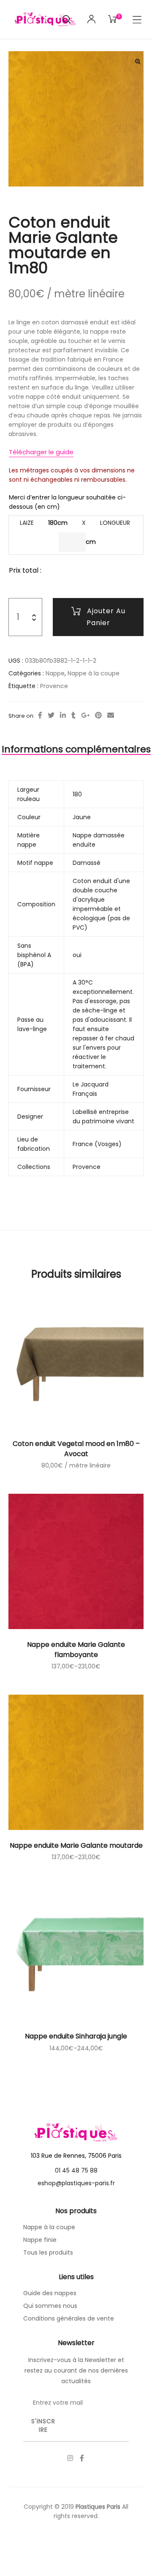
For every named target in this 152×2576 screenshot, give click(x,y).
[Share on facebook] (40, 716)
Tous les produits (48, 2252)
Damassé (87, 863)
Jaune (82, 817)
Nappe (55, 673)
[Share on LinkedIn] (63, 716)
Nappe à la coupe (94, 673)
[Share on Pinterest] (98, 716)
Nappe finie (40, 2240)
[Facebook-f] (82, 2458)
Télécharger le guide (41, 452)
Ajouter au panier (106, 617)
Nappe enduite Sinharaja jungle (76, 2036)
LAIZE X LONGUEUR (75, 523)
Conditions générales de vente (69, 2318)
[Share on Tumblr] (73, 716)
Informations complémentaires (76, 749)
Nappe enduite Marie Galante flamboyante (76, 1650)
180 (77, 794)
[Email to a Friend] (111, 716)
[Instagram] (70, 2458)
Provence (54, 686)
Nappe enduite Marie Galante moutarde (76, 1845)
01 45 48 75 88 (76, 2170)
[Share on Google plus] (85, 716)
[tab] (76, 749)
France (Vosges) (97, 1144)
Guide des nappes (50, 2293)
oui (77, 955)
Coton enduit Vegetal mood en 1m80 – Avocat (76, 1449)
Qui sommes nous (50, 2306)
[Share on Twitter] (51, 716)
